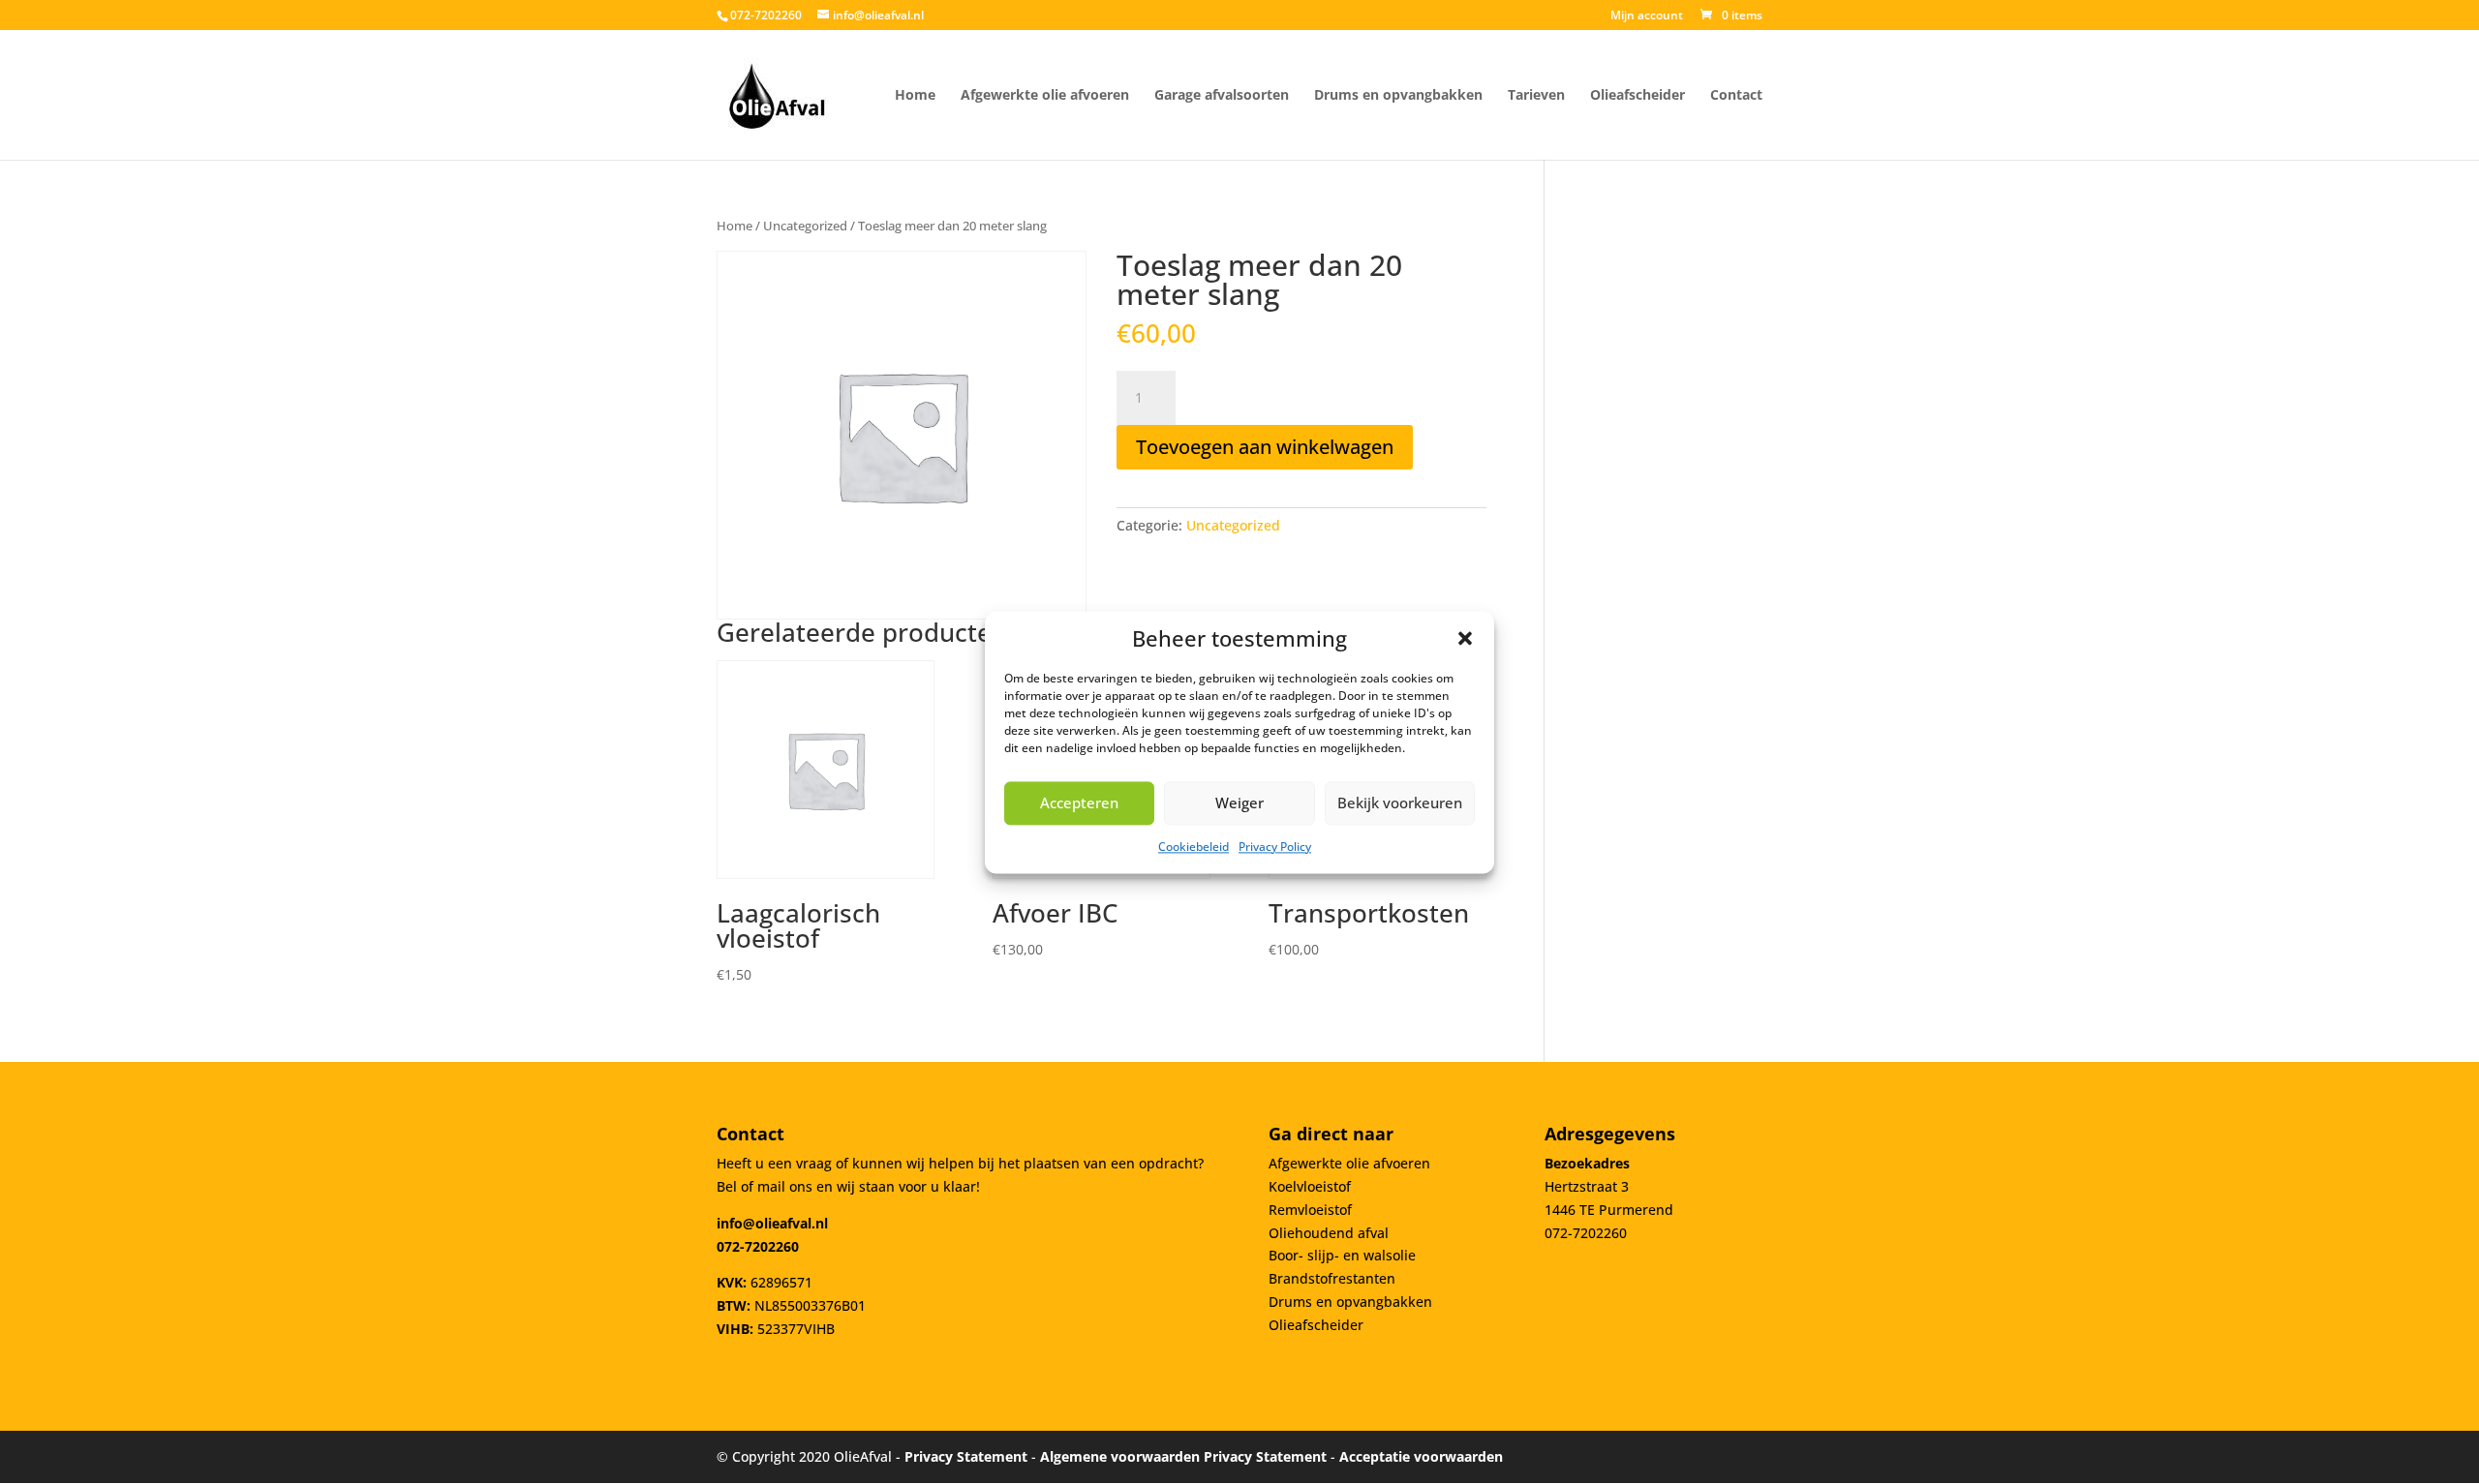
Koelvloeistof (1310, 1186)
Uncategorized (805, 226)
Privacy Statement (966, 1456)
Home (735, 226)
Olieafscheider (1316, 1325)
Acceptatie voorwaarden (1421, 1456)
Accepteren (1079, 803)
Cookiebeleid (1194, 847)
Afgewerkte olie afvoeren (1349, 1163)
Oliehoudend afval (1329, 1233)
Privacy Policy (1275, 847)
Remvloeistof (1310, 1210)
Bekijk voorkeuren (1400, 803)
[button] (1465, 638)
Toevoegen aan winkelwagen (1265, 447)
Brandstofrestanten (1332, 1278)
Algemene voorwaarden (1120, 1456)
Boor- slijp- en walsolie (1342, 1255)
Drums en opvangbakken (1350, 1302)
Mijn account (1647, 16)
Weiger (1239, 803)
